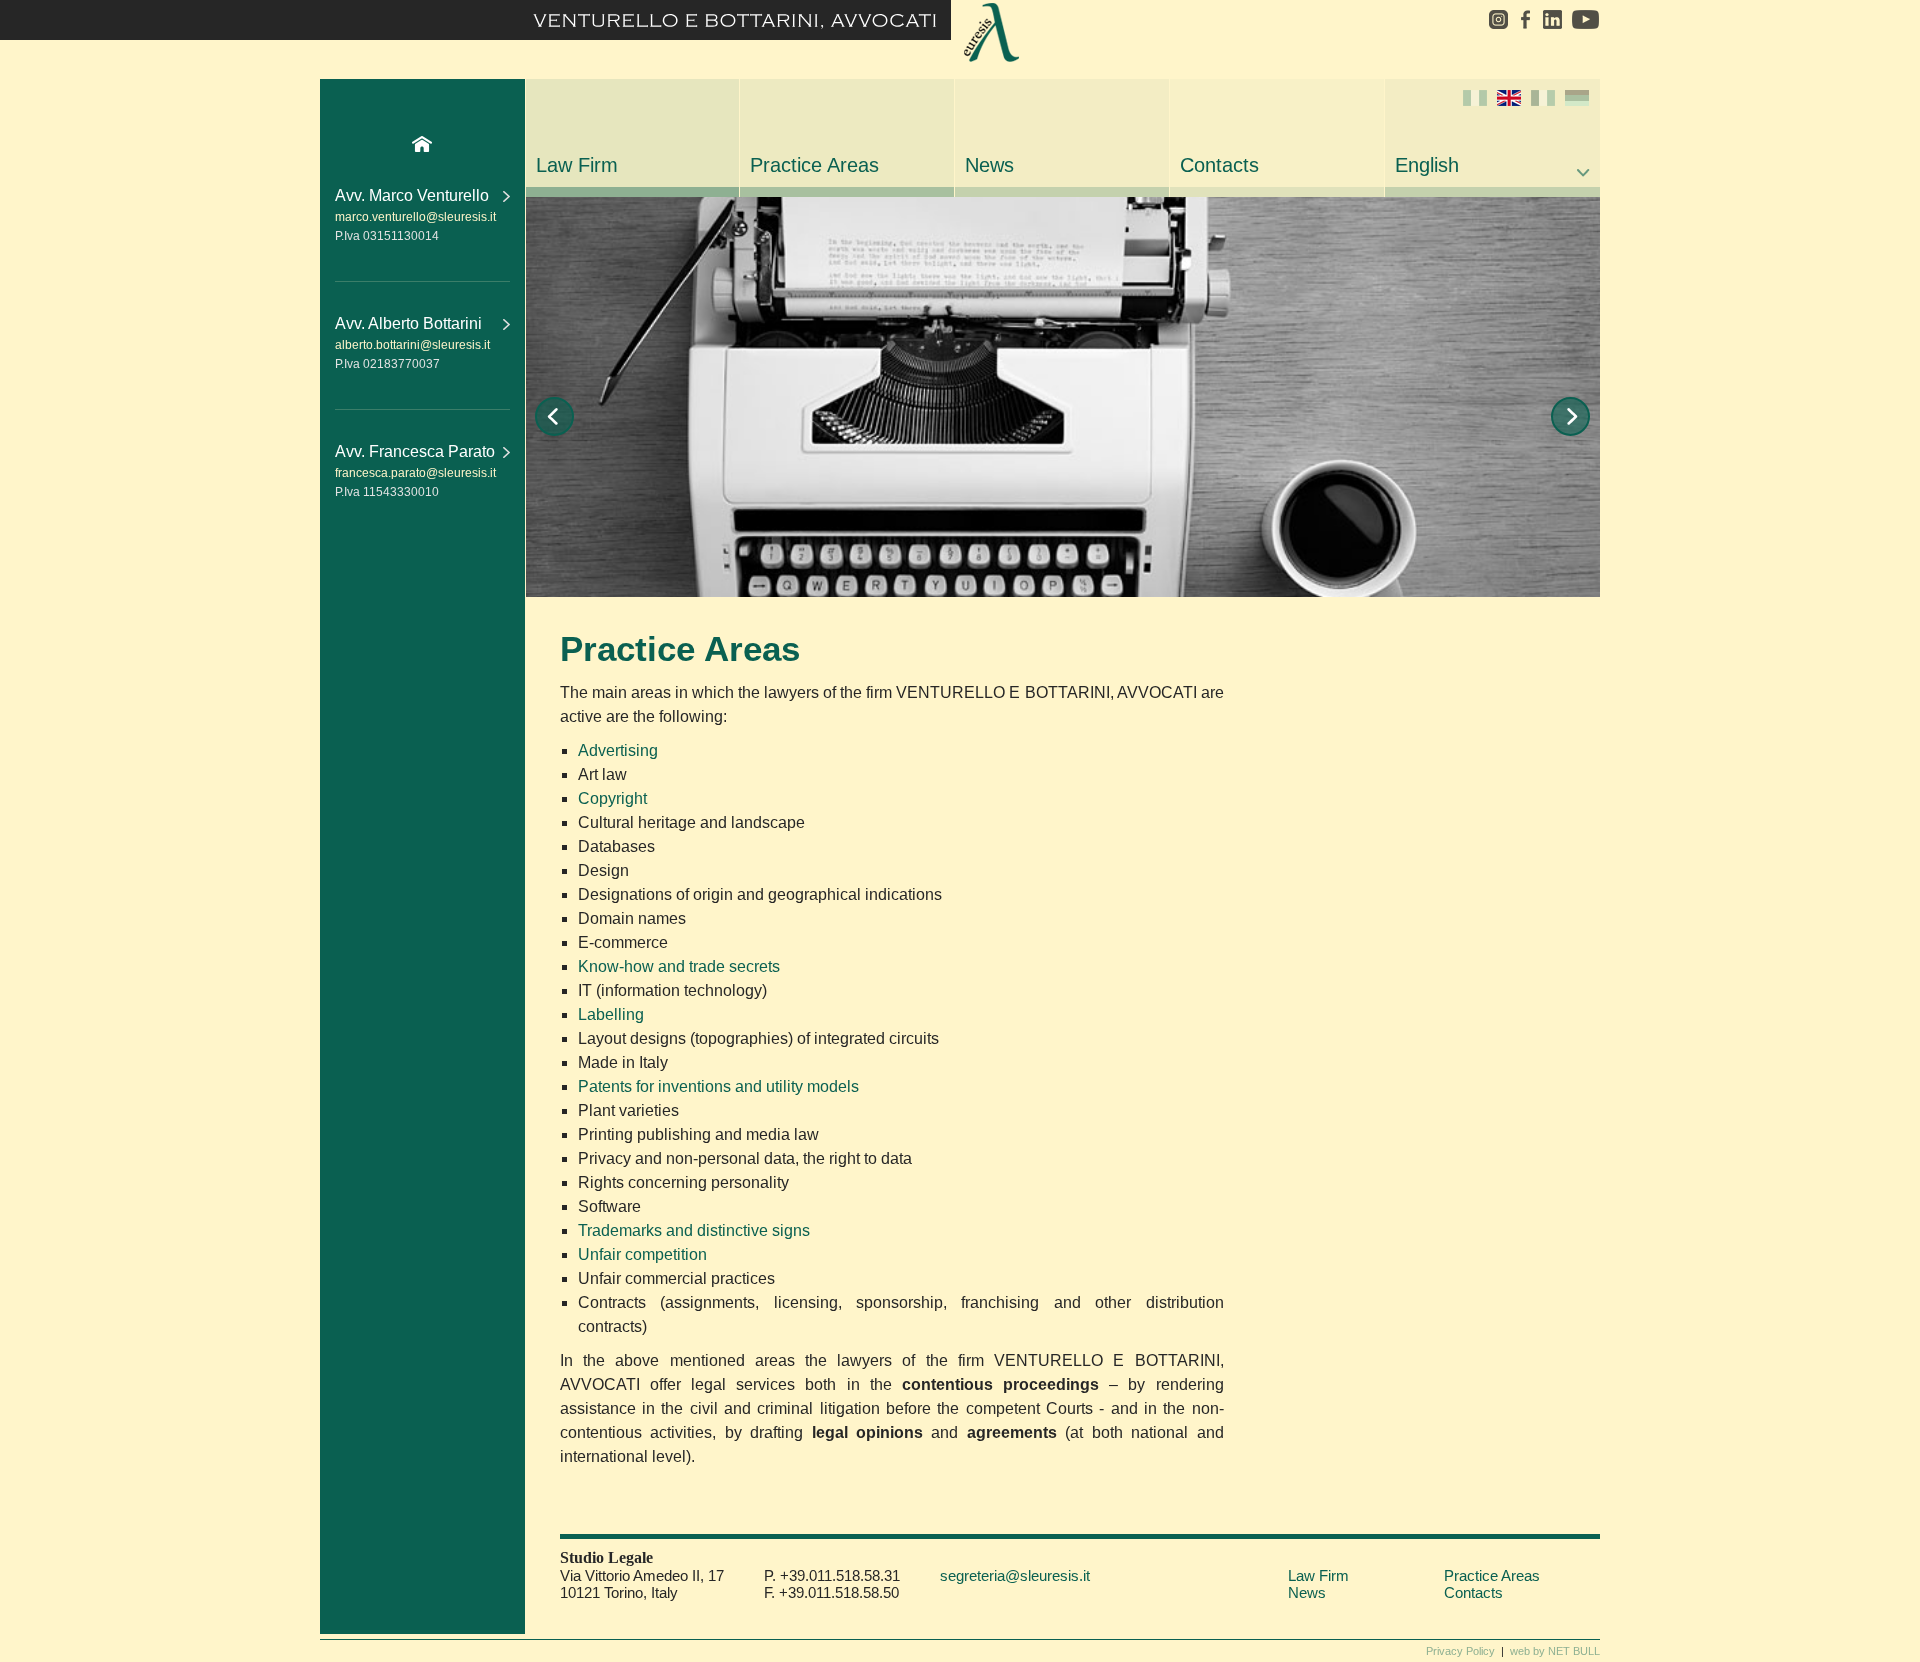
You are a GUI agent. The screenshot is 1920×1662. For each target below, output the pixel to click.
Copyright (612, 798)
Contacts (1219, 165)
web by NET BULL (1555, 1651)
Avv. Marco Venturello (412, 195)
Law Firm (577, 165)
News (989, 165)
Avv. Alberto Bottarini (408, 323)
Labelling (611, 1014)
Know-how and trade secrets (679, 966)
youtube (1583, 19)
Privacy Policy (1460, 1651)
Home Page (422, 144)
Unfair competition (642, 1254)
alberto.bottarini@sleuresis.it (412, 345)
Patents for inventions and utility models (718, 1086)
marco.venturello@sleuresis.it (415, 217)
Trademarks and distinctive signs (694, 1230)
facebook (1525, 19)
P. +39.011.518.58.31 (832, 1575)
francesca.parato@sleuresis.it (415, 473)
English (1427, 165)
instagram (1491, 19)
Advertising (618, 750)
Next (1570, 416)
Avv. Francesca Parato (415, 451)
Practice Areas (814, 165)
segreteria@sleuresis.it (1015, 1575)
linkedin (1552, 19)
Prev (554, 416)
